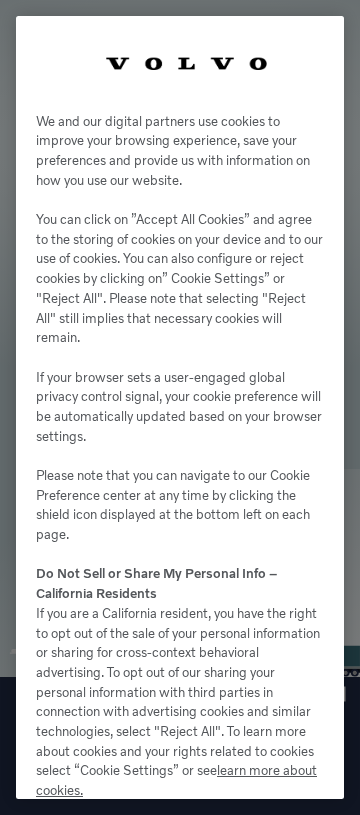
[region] (180, 407)
